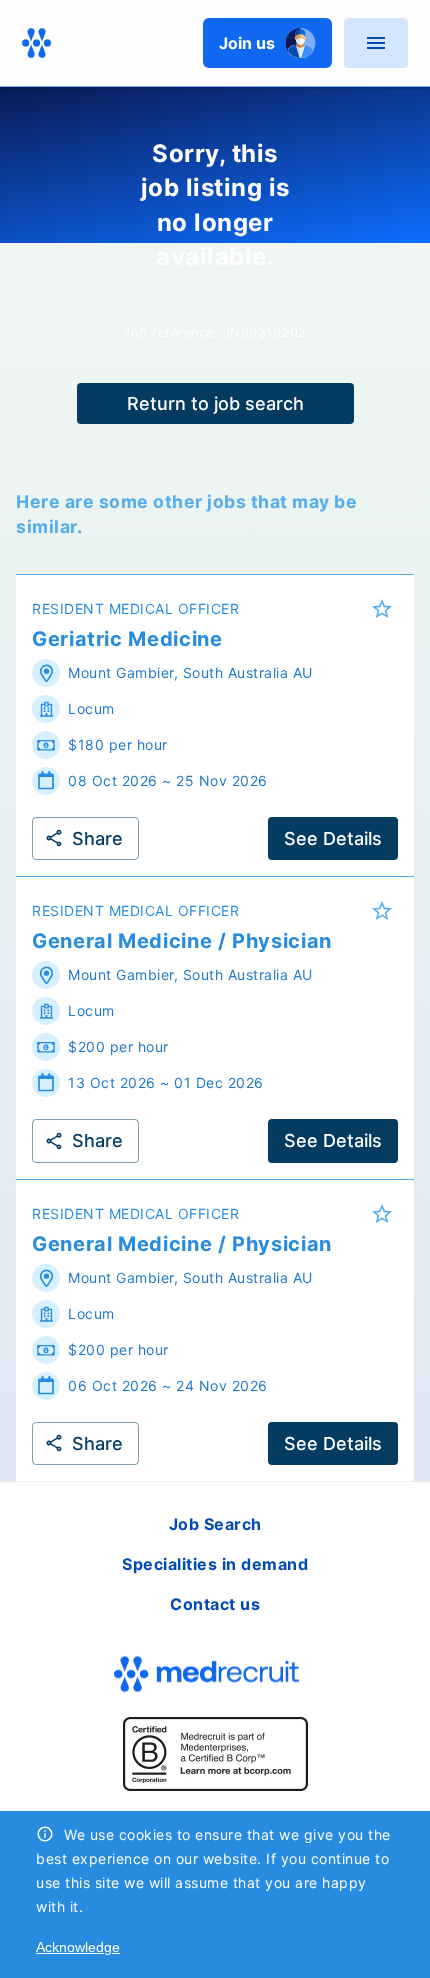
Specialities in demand (215, 1564)
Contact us (215, 1604)
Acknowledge (78, 1947)
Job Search (215, 1524)
